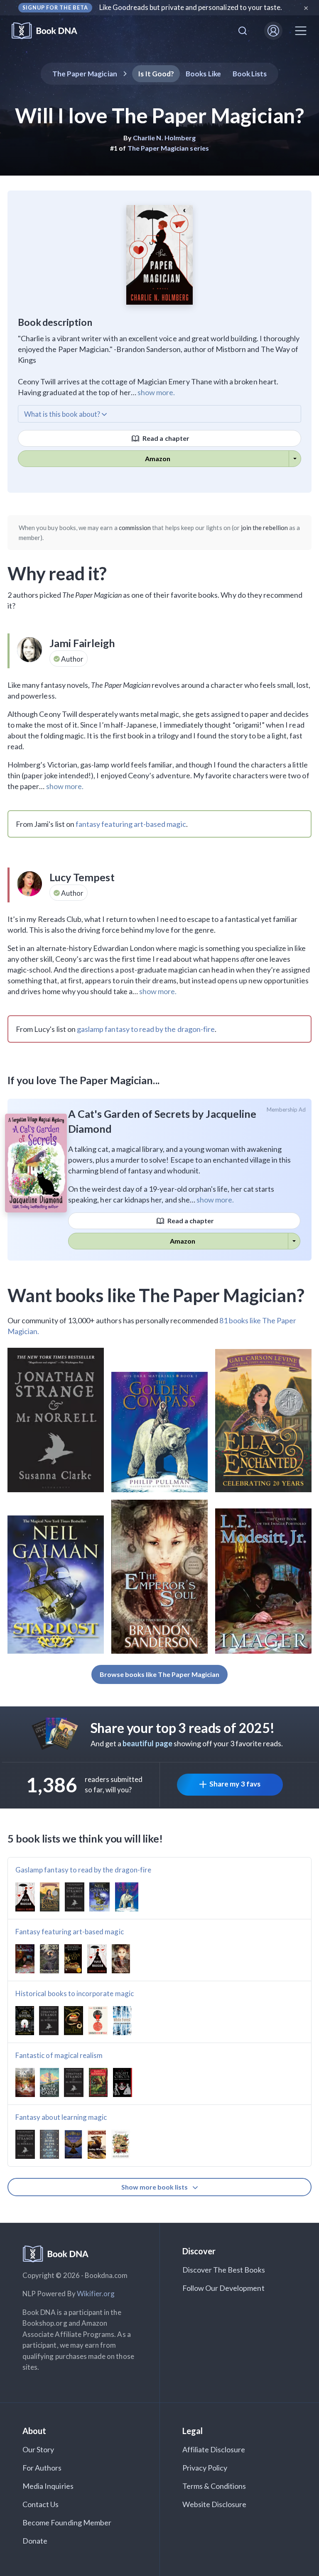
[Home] (50, 31)
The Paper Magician (85, 74)
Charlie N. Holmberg (164, 138)
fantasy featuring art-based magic (131, 824)
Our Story (38, 2449)
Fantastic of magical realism (59, 2055)
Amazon (158, 458)
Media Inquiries (48, 2486)
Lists (250, 74)
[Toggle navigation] (301, 31)
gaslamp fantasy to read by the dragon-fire (146, 1029)
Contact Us (41, 2504)
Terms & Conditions (214, 2486)
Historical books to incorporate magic (75, 1993)
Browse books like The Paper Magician (160, 1674)
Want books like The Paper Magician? (156, 1295)
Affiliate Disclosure (214, 2449)
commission (135, 528)
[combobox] (243, 31)
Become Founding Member (67, 2522)
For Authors (42, 2468)
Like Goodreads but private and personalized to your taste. (191, 7)
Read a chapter (165, 438)
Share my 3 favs (235, 1784)
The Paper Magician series (168, 148)
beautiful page (147, 1743)
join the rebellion (264, 528)
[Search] (243, 31)
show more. (156, 392)
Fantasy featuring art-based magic (70, 1932)
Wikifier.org (96, 2294)
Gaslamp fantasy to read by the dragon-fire (83, 1870)
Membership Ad (286, 1110)
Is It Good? (156, 74)
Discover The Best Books (224, 2270)
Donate (35, 2541)
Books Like (203, 74)
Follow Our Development (223, 2288)
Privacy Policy (205, 2468)
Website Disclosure (215, 2504)
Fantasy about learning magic (61, 2117)
